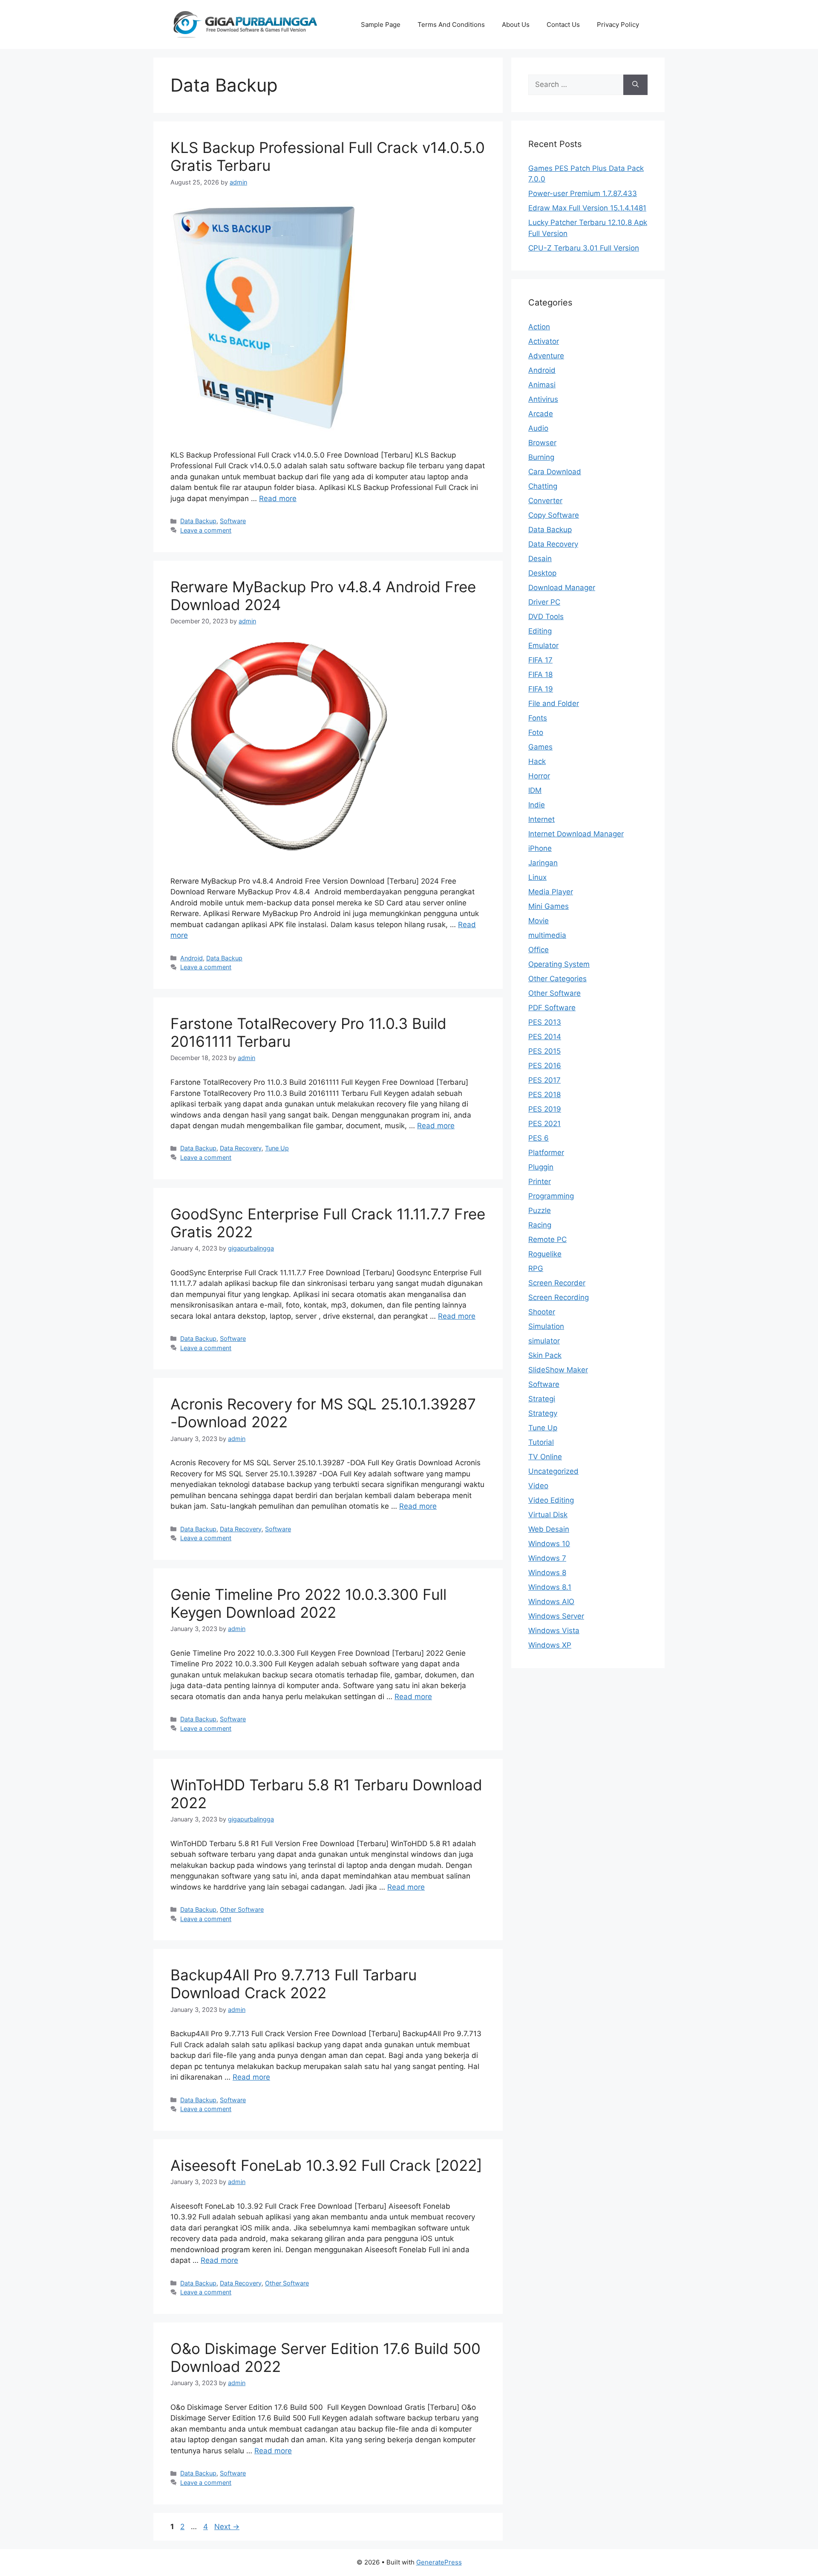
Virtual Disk (548, 1515)
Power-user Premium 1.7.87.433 (583, 193)
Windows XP (550, 1645)
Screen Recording (559, 1297)
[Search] (635, 85)
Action (539, 327)
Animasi (542, 385)
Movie (539, 921)
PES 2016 (545, 1066)
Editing (540, 631)
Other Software (242, 1909)
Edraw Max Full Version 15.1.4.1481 (587, 208)
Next (227, 2527)
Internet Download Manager (576, 834)
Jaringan (543, 863)
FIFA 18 (540, 674)
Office (539, 950)
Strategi (542, 1399)
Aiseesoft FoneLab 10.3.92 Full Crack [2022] (326, 2165)
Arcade (541, 414)
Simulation (546, 1326)
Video (538, 1486)
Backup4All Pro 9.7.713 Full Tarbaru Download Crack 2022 (294, 1984)
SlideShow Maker (558, 1370)
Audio (538, 428)
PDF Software (552, 1008)
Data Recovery (241, 1148)
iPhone (540, 848)
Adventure (546, 356)
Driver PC (544, 602)
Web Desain (549, 1529)
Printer (540, 1181)
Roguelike (545, 1254)
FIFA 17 (540, 660)
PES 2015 (544, 1051)
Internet (541, 819)
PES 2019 (545, 1109)
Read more (278, 498)
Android (192, 958)
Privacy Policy (618, 24)
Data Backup (198, 521)
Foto (536, 732)
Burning (541, 457)
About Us (516, 24)
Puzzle (540, 1210)
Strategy (543, 1413)
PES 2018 (544, 1095)
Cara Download (555, 472)
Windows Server (556, 1616)
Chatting (543, 486)
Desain (540, 559)
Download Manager (562, 588)
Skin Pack (545, 1355)
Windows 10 (549, 1544)
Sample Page (381, 24)
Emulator (543, 645)
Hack (537, 761)
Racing (540, 1225)
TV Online (545, 1457)
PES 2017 (544, 1080)
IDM (535, 790)
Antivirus (543, 399)
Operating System (559, 964)
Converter (545, 501)
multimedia (547, 935)
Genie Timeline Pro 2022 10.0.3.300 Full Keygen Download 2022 (308, 1603)
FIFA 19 (541, 689)
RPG (536, 1268)
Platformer (546, 1153)
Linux (537, 877)
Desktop (542, 573)
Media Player (551, 892)
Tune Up (277, 1148)
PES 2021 (544, 1124)
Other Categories (557, 979)
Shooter (542, 1312)
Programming (551, 1196)
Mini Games (549, 906)
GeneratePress (439, 2562)
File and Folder (554, 703)
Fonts (538, 718)
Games (540, 747)
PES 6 (539, 1138)
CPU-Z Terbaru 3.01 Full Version (584, 248)
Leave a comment (206, 530)
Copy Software (554, 515)
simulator (544, 1341)
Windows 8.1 (550, 1587)
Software (233, 521)
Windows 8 (547, 1573)
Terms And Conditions (451, 24)
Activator (544, 341)
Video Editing (551, 1500)
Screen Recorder (557, 1283)
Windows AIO (551, 1602)
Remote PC (547, 1239)
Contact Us (563, 24)
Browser (542, 443)
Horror (539, 776)
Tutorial (541, 1442)
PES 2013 (545, 1022)
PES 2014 (545, 1037)
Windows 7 (547, 1558)
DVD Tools (546, 617)
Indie (537, 805)
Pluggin (541, 1167)
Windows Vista (554, 1631)
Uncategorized (553, 1471)
